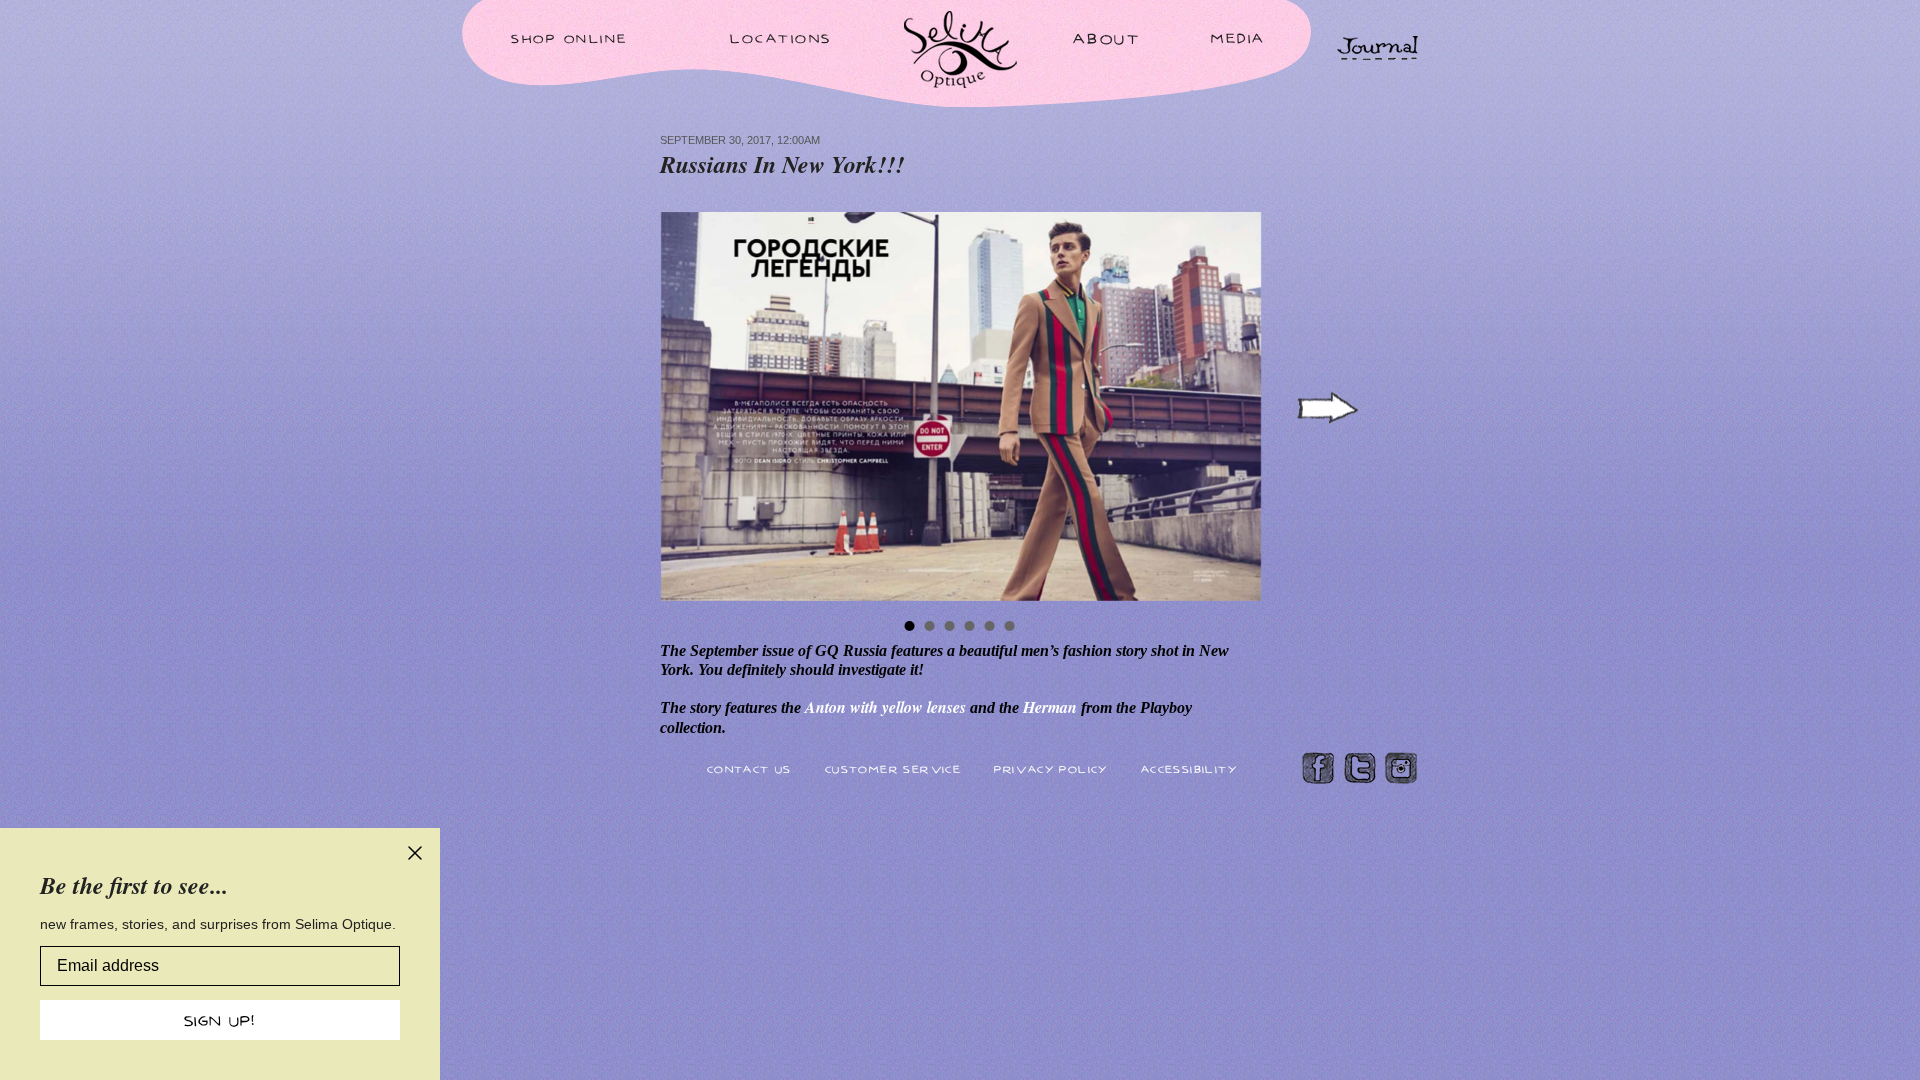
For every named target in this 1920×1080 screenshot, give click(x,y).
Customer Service (893, 768)
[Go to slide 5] (990, 626)
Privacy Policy (1051, 768)
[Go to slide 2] (930, 626)
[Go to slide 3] (950, 626)
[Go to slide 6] (1010, 626)
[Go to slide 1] (910, 626)
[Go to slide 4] (970, 626)
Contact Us (749, 768)
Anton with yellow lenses (887, 707)
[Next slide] (1326, 407)
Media (1238, 37)
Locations (781, 37)
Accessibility (1189, 768)
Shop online (569, 38)
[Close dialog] (415, 853)
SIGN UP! (220, 1020)
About (1107, 38)
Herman (1052, 707)
